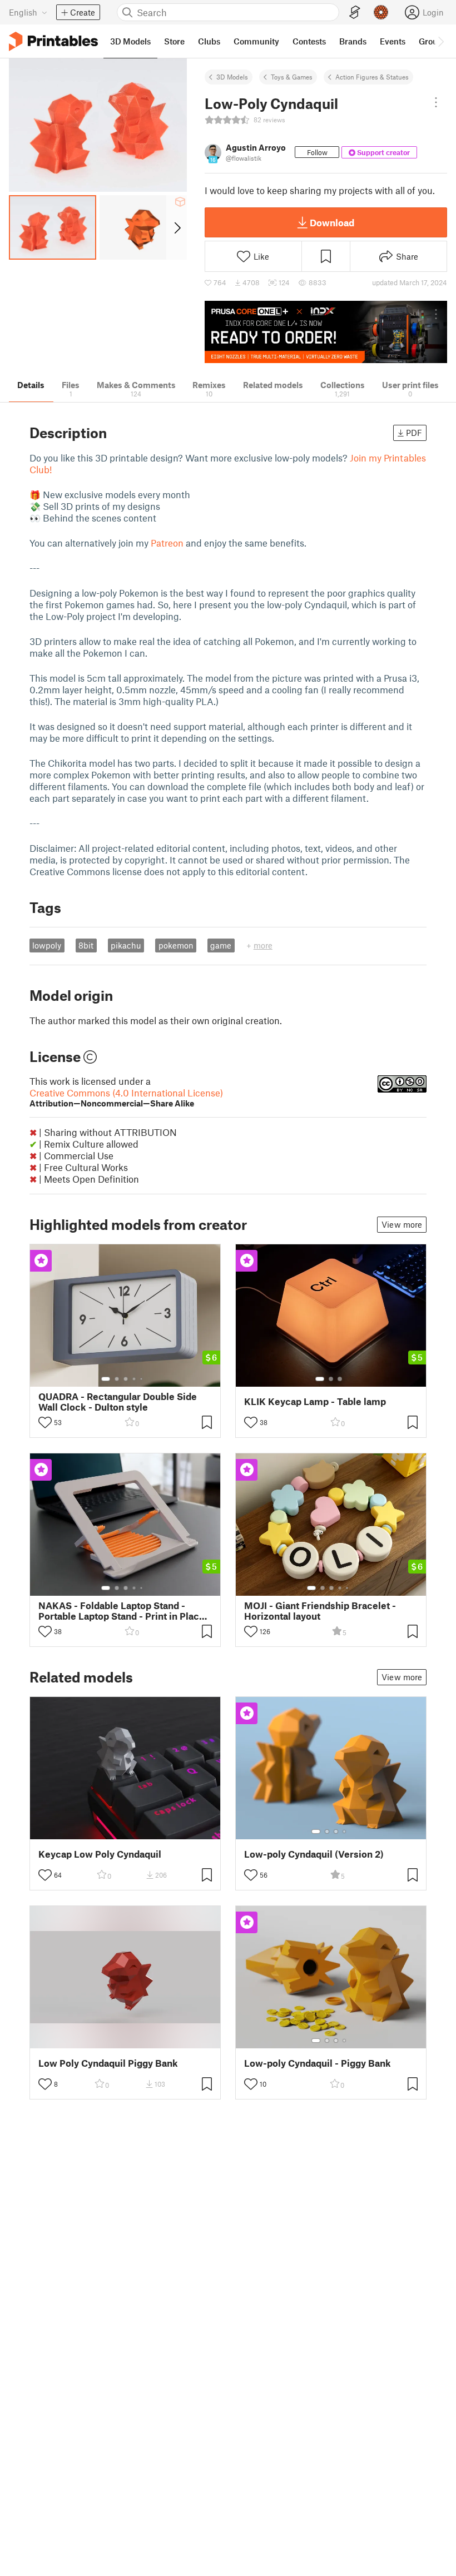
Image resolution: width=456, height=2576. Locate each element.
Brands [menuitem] (353, 41)
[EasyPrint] (355, 13)
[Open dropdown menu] (436, 102)
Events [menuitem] (393, 41)
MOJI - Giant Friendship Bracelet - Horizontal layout (320, 1611)
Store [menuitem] (174, 41)
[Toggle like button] (45, 1422)
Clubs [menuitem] (209, 41)
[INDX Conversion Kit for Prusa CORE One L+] (326, 332)
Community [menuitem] (256, 41)
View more (402, 1224)
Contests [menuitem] (309, 41)
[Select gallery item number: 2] (117, 1379)
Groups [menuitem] (433, 41)
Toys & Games (292, 77)
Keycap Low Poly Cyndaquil (100, 1854)
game (221, 945)
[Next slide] (177, 227)
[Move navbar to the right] (440, 41)
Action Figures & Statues (372, 77)
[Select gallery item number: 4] (135, 1379)
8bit (86, 945)
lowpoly (47, 945)
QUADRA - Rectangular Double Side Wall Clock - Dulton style (118, 1402)
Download (332, 222)
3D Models (232, 77)
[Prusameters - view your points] (381, 12)
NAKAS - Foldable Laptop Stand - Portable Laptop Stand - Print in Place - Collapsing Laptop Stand (125, 1611)
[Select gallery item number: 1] (106, 1379)
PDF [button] (414, 433)
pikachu (126, 945)
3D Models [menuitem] (130, 41)
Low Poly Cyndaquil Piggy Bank (108, 2063)
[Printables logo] (53, 41)
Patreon (167, 543)
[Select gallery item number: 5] (142, 1379)
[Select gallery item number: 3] (126, 1379)
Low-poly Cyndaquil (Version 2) (314, 1854)
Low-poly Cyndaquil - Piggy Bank (318, 2063)
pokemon (176, 945)
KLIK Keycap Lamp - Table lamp (315, 1401)
